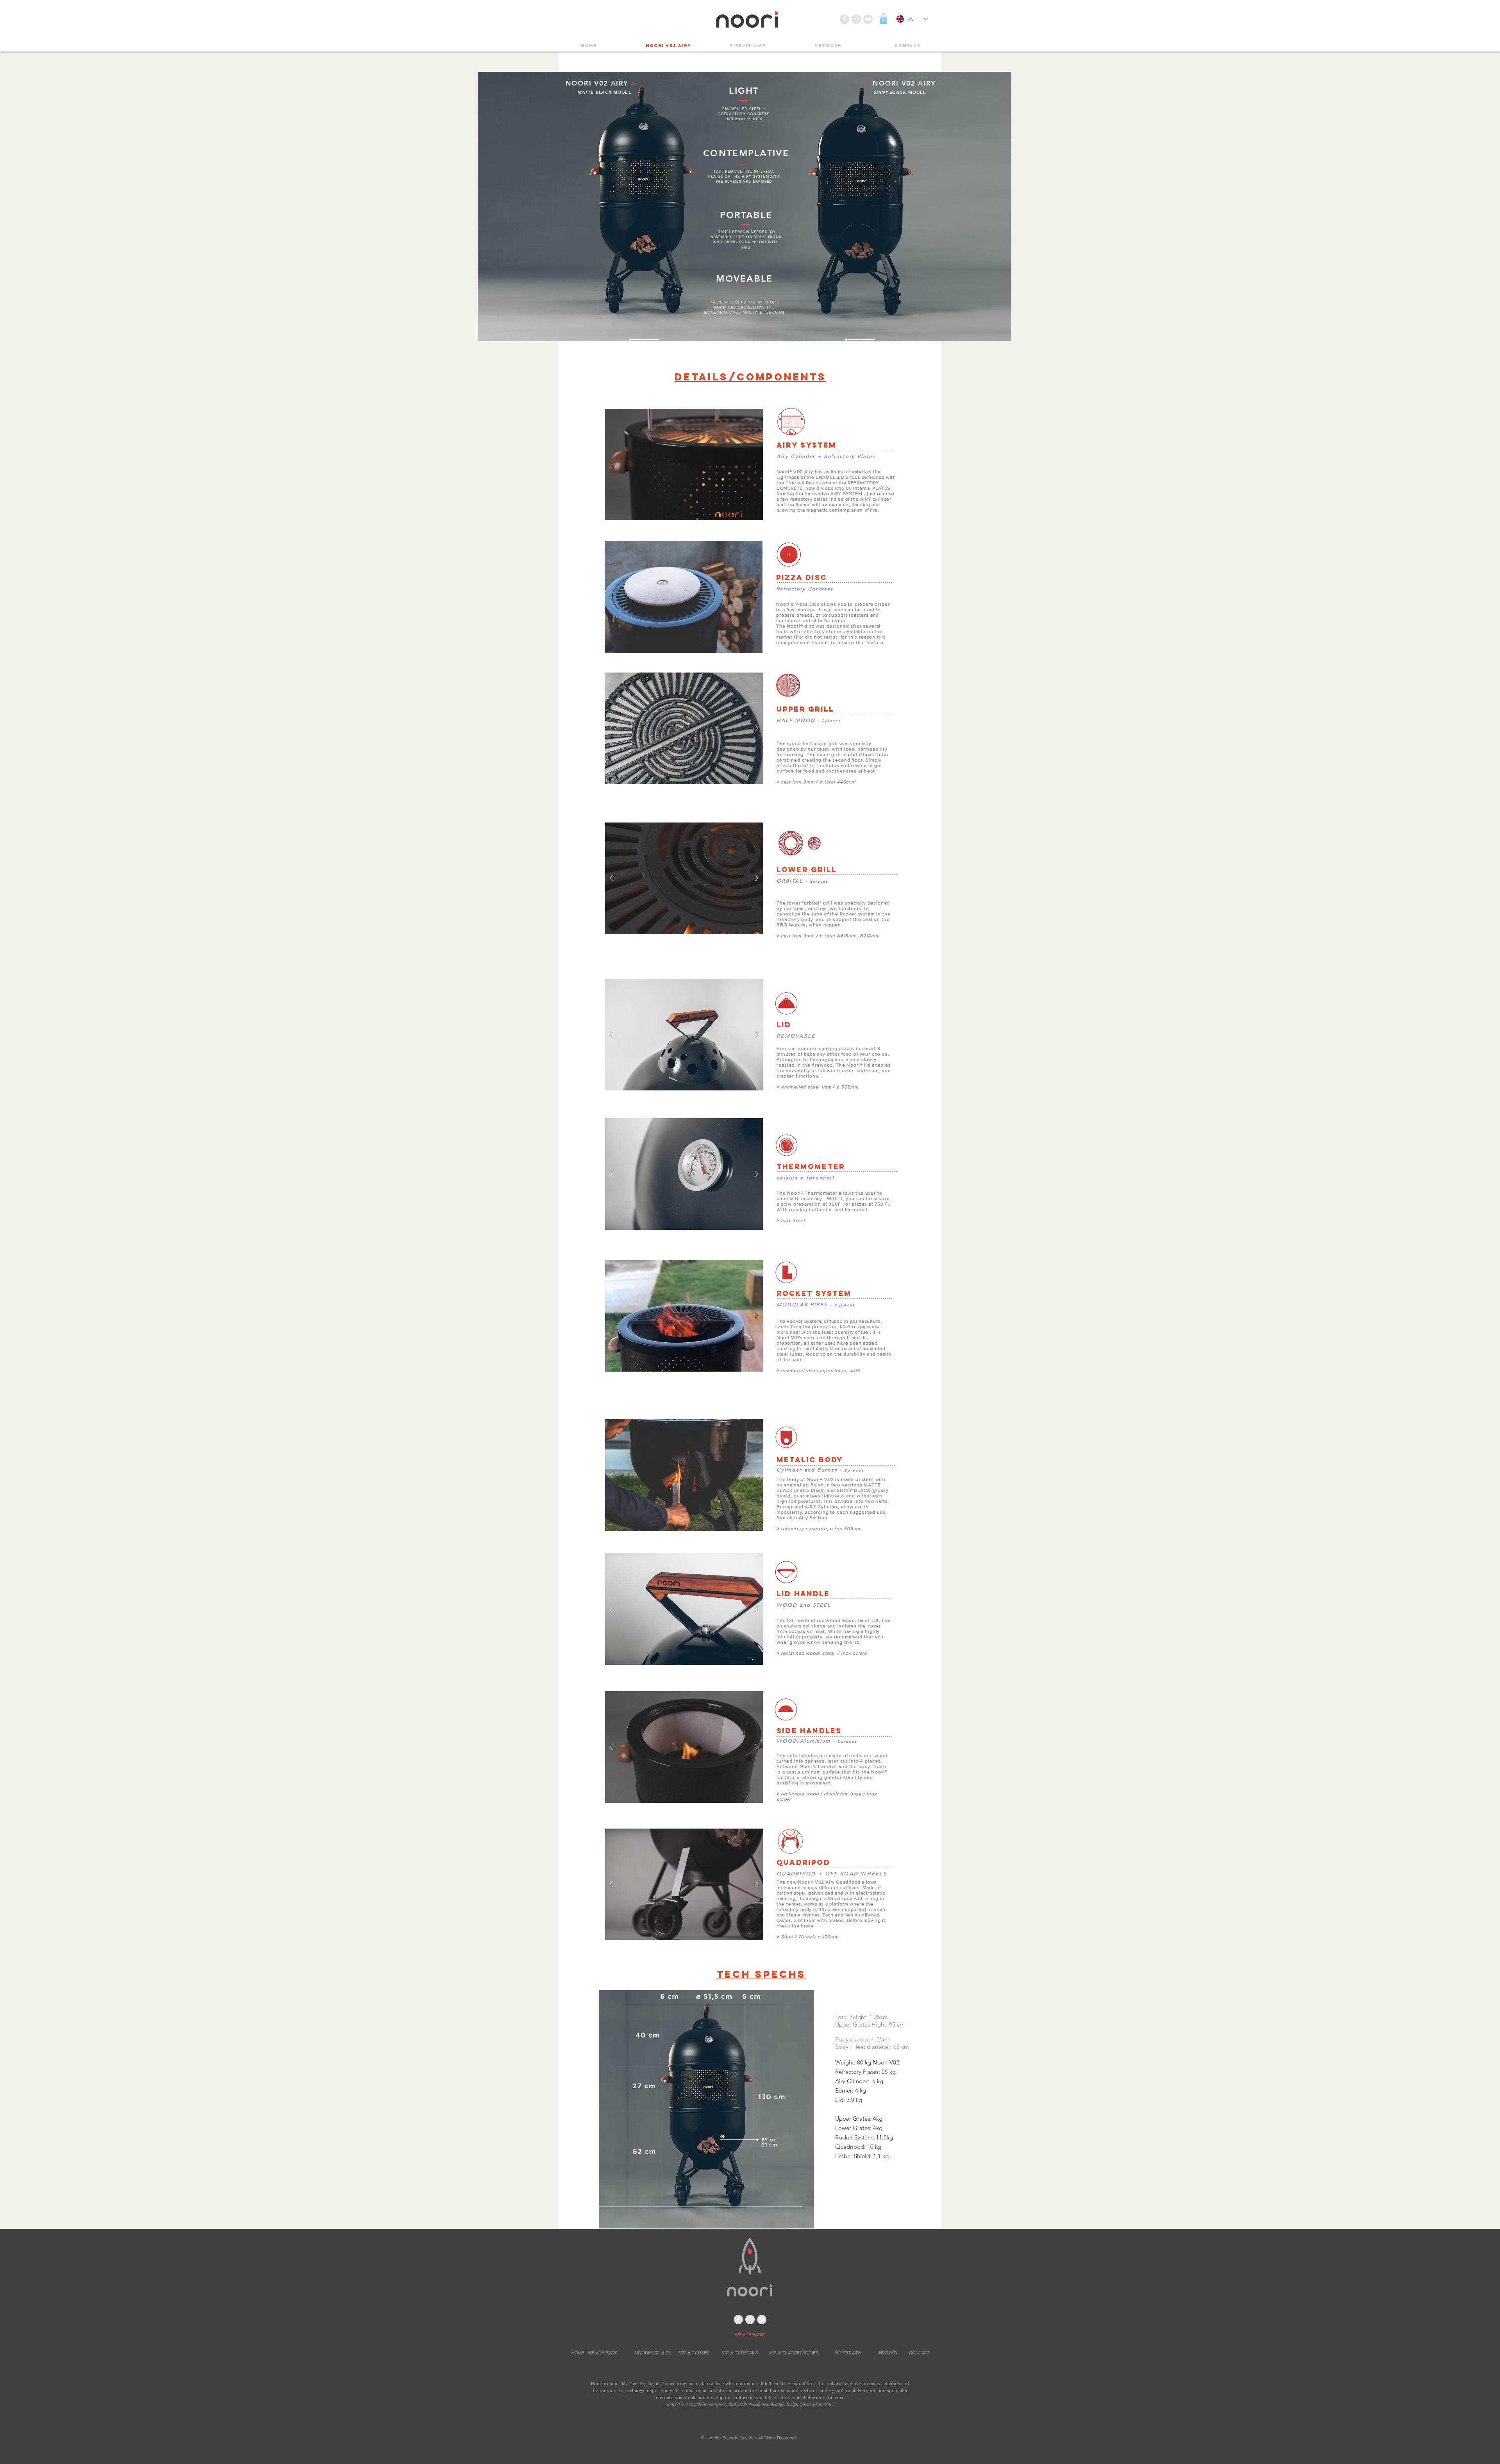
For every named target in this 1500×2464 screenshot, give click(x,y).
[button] (883, 19)
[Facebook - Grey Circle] (845, 19)
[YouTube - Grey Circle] (868, 19)
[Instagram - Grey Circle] (856, 19)
